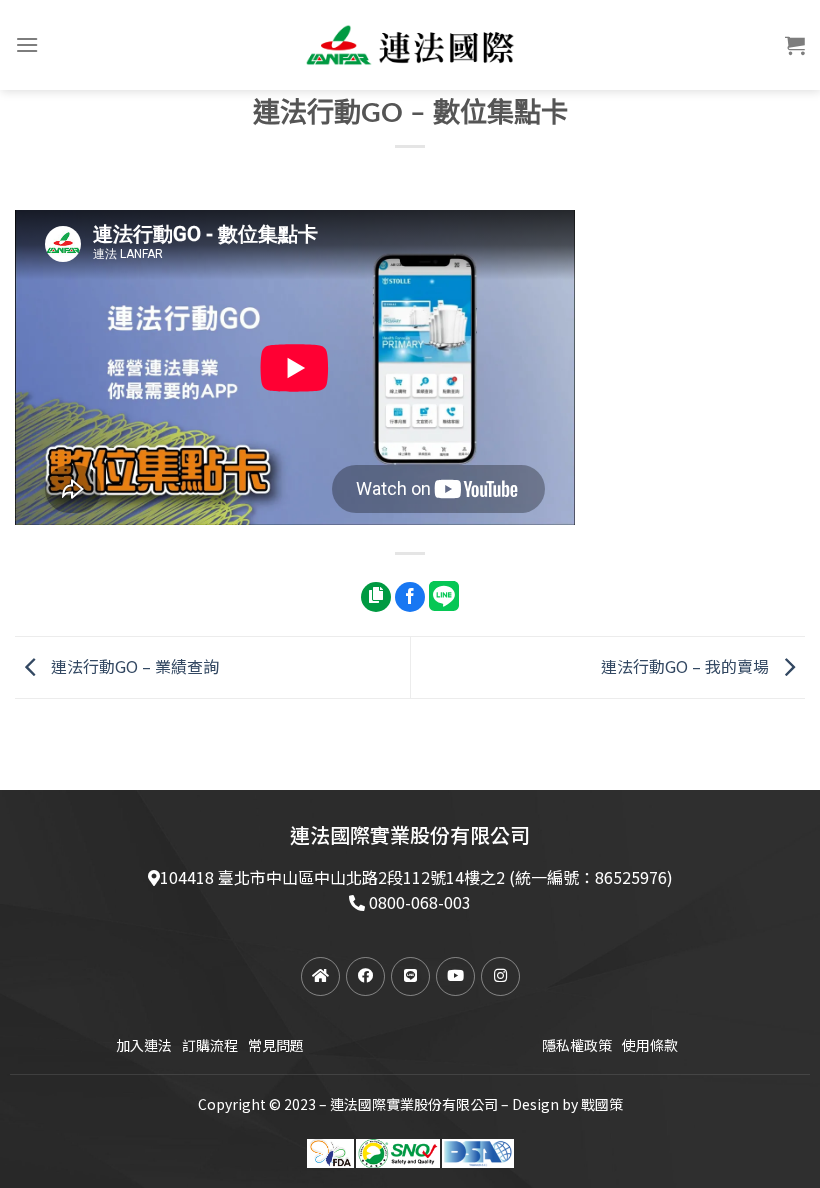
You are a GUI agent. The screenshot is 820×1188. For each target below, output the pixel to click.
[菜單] (27, 44)
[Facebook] (365, 976)
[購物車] (795, 45)
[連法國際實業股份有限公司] (410, 45)
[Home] (320, 976)
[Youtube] (455, 976)
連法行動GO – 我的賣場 (687, 665)
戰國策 (602, 1104)
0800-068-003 (420, 902)
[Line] (410, 976)
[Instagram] (500, 976)
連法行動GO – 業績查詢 (133, 665)
